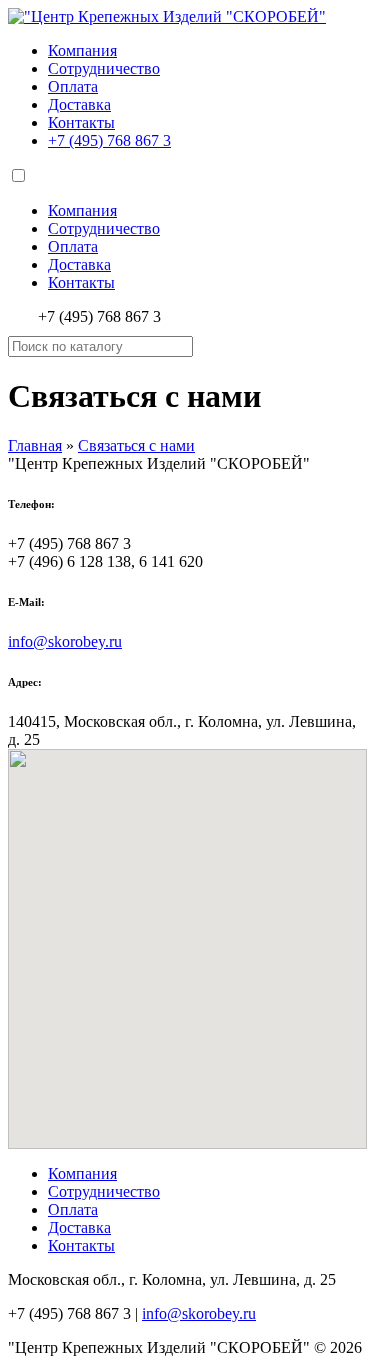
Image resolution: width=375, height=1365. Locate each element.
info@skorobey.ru (65, 641)
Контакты (81, 122)
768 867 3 (109, 140)
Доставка (79, 104)
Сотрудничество (104, 68)
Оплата (73, 86)
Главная (35, 445)
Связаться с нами (136, 445)
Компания (82, 50)
